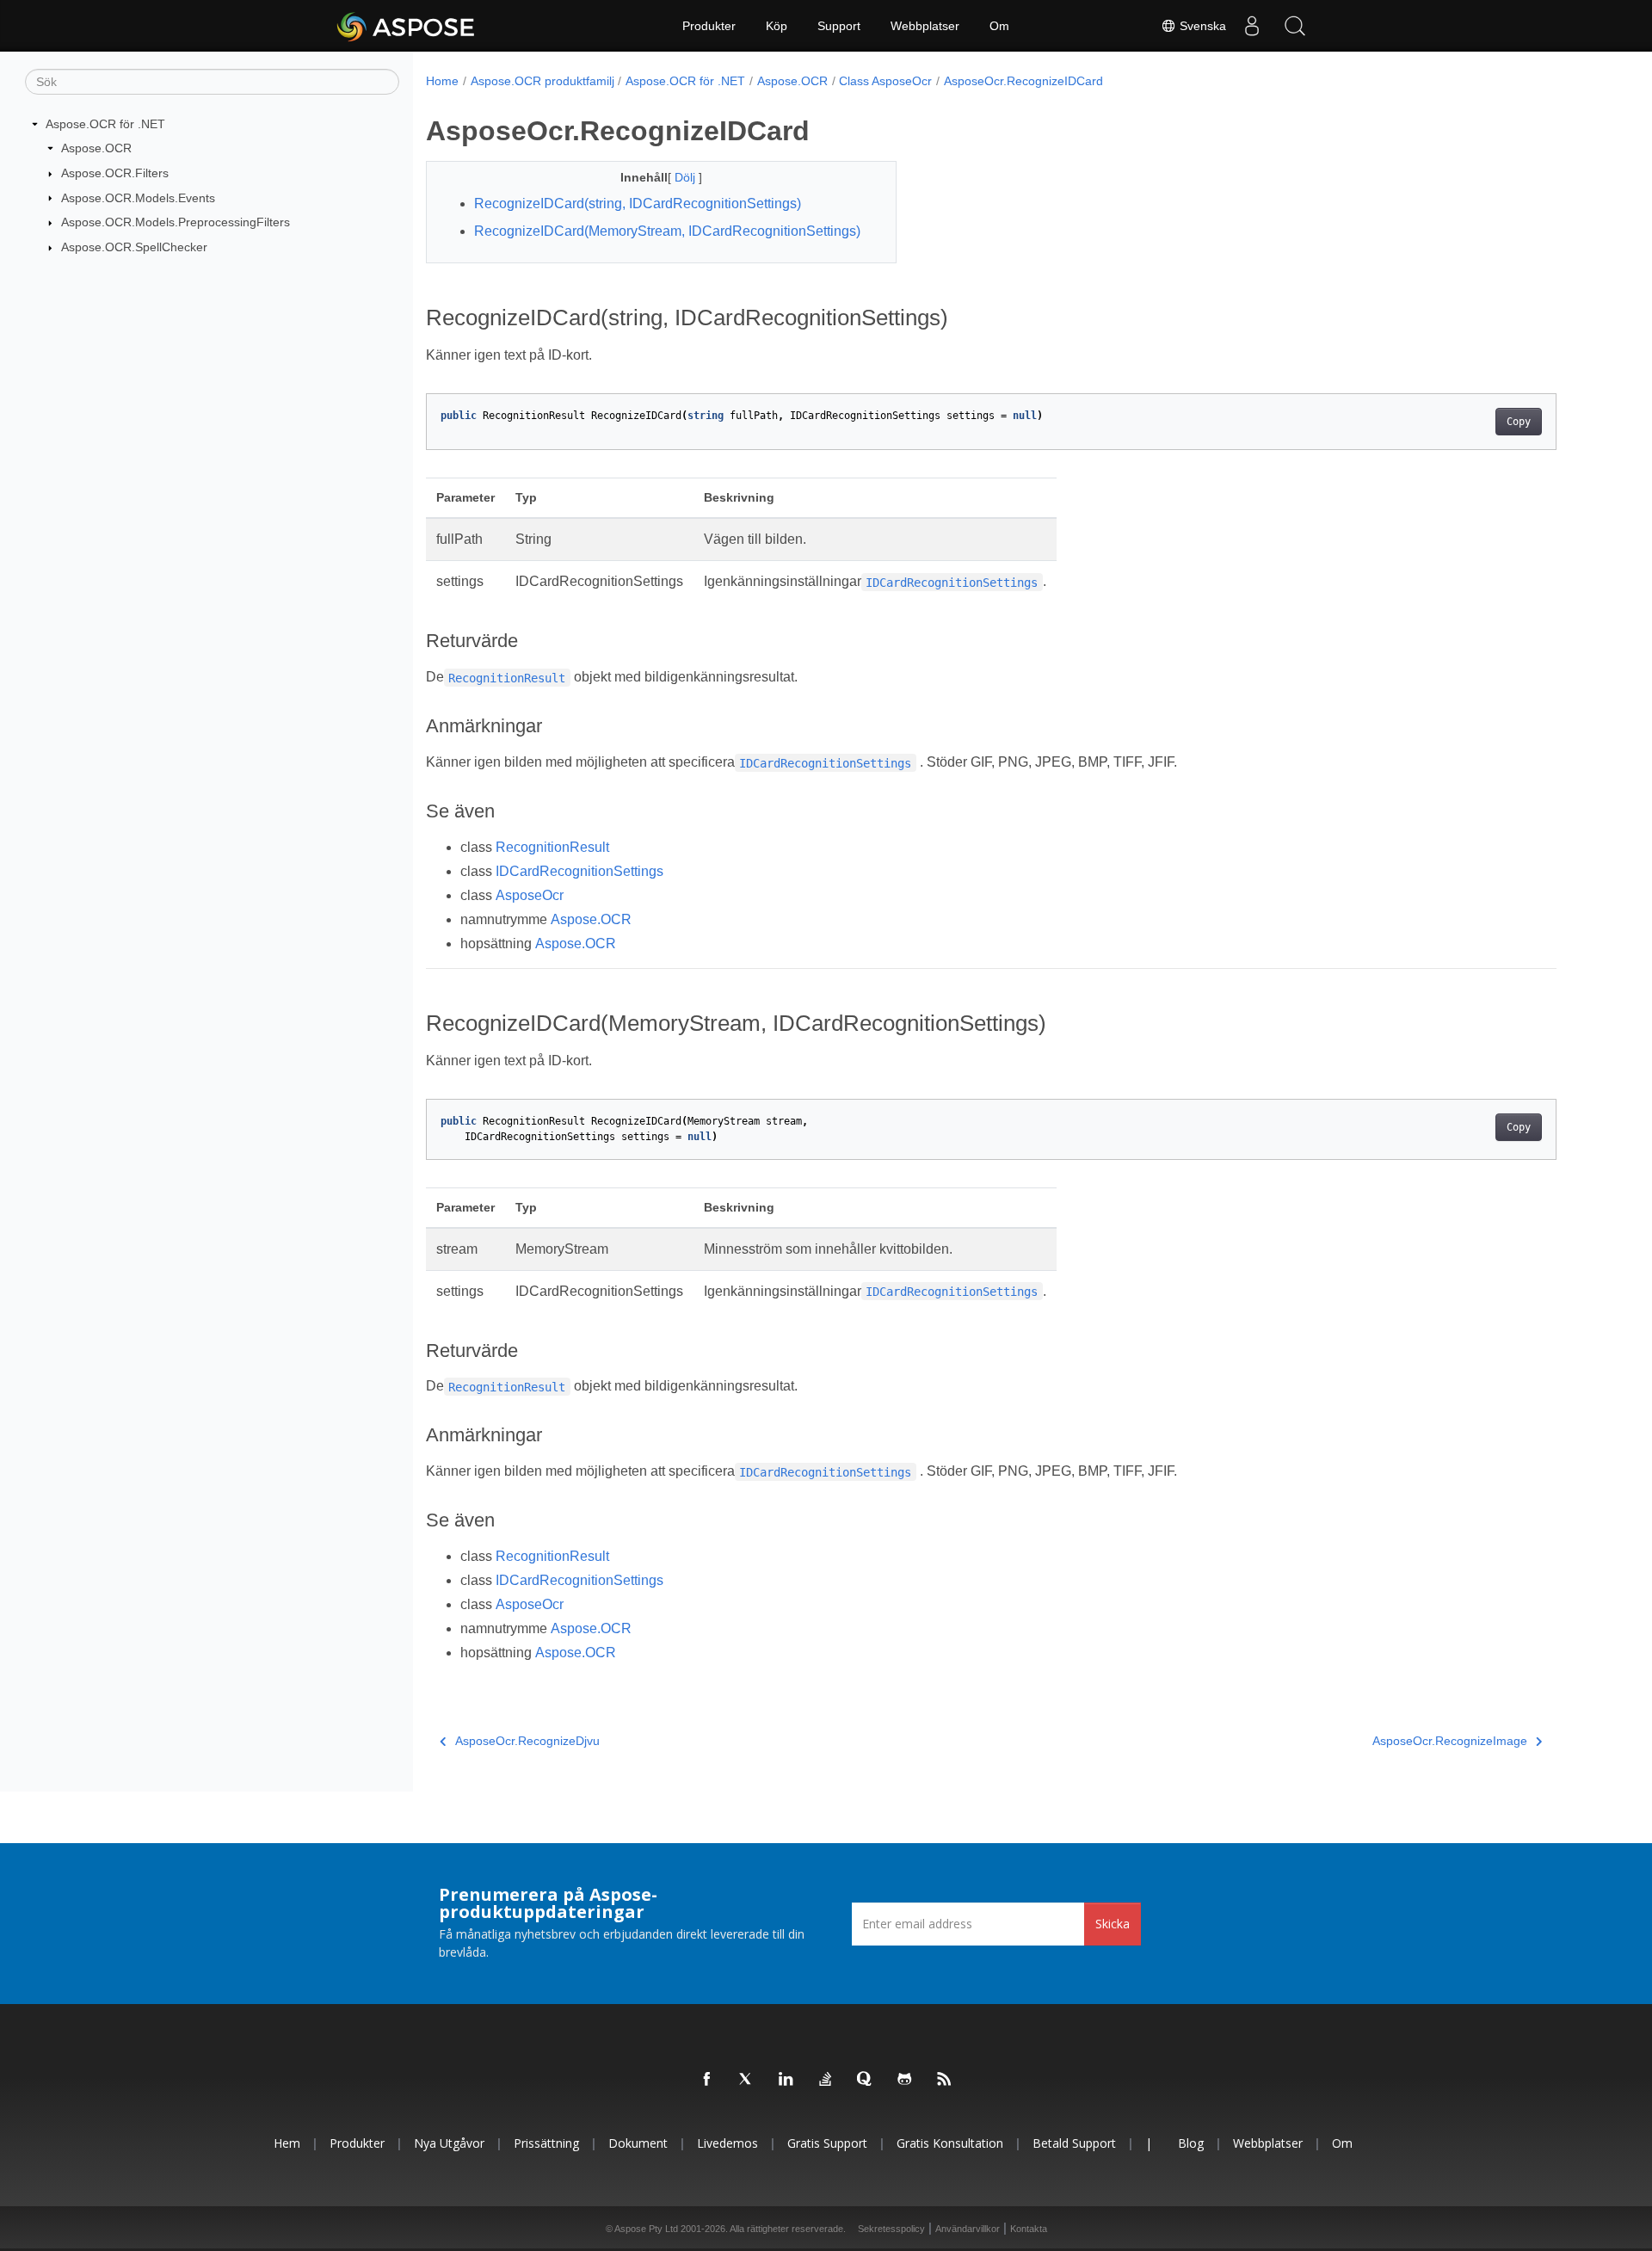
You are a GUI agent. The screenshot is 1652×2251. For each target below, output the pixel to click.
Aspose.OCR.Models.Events (138, 198)
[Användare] (1252, 26)
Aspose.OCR (96, 148)
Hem (287, 2143)
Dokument (638, 2143)
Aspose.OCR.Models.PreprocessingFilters (176, 222)
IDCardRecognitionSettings (579, 871)
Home (442, 81)
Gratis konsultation (950, 2143)
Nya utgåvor (449, 2143)
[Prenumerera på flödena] (945, 2080)
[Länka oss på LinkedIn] (786, 2080)
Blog (1191, 2143)
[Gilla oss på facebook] (707, 2080)
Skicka (1113, 1924)
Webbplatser (925, 26)
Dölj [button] (687, 177)
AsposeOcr (530, 895)
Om (999, 26)
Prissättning (546, 2143)
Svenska (1201, 26)
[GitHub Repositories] (905, 2080)
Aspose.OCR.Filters (115, 173)
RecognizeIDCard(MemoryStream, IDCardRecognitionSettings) (667, 231)
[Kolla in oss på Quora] (866, 2080)
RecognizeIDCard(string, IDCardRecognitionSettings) (638, 204)
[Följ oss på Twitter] (747, 2080)
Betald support (1074, 2143)
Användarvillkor (968, 2229)
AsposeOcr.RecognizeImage (1450, 1741)
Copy (1519, 422)
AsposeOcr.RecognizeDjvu (527, 1741)
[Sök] (1295, 26)
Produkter (709, 26)
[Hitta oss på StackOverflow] (826, 2080)
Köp (777, 26)
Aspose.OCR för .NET (105, 124)
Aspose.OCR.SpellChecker (134, 247)
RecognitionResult (552, 847)
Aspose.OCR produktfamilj (542, 81)
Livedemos (727, 2143)
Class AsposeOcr (885, 81)
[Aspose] (407, 26)
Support (839, 26)
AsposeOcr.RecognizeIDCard (1023, 81)
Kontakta (1029, 2229)
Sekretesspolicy (891, 2229)
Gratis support (827, 2143)
